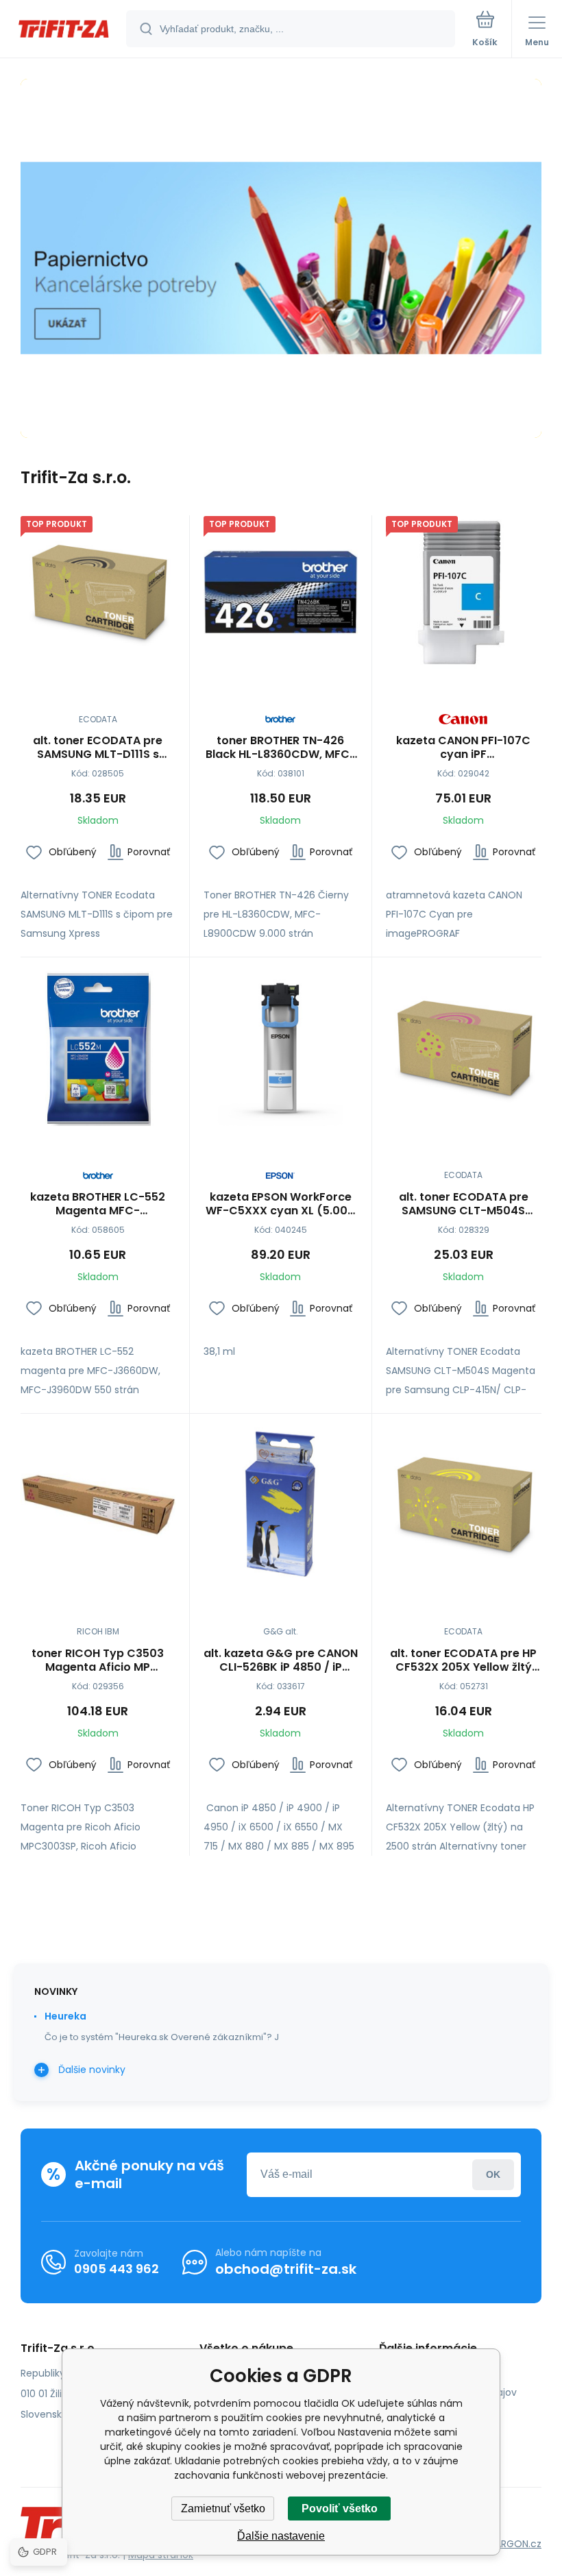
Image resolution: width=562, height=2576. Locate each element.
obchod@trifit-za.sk (286, 2269)
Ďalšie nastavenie (281, 2536)
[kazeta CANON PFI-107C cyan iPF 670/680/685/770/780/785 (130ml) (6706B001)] (463, 593)
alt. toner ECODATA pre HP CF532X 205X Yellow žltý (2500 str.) (463, 1660)
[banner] (64, 30)
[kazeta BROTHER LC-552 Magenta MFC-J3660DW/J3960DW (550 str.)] (98, 1048)
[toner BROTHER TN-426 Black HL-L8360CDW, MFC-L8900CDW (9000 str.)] (281, 593)
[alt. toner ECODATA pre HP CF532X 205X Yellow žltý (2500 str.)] (463, 1505)
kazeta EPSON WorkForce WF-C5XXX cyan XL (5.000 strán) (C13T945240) (280, 1204)
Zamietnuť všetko (223, 2508)
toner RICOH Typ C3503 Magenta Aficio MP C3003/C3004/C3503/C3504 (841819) (98, 1660)
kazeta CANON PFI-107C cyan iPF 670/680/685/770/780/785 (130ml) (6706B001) (463, 748)
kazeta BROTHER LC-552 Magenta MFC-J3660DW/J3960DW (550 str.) (98, 1204)
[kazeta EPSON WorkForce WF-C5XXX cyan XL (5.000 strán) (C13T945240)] (281, 1048)
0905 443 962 (117, 2269)
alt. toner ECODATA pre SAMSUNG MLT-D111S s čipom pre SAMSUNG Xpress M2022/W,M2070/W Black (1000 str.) (98, 748)
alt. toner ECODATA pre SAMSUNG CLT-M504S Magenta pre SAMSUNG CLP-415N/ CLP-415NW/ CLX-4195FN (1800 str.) (463, 1204)
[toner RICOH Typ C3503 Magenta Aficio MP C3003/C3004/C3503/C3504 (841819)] (98, 1505)
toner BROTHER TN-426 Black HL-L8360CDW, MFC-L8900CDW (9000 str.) (281, 748)
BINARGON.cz (511, 2544)
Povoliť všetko (340, 2508)
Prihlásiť (493, 2175)
